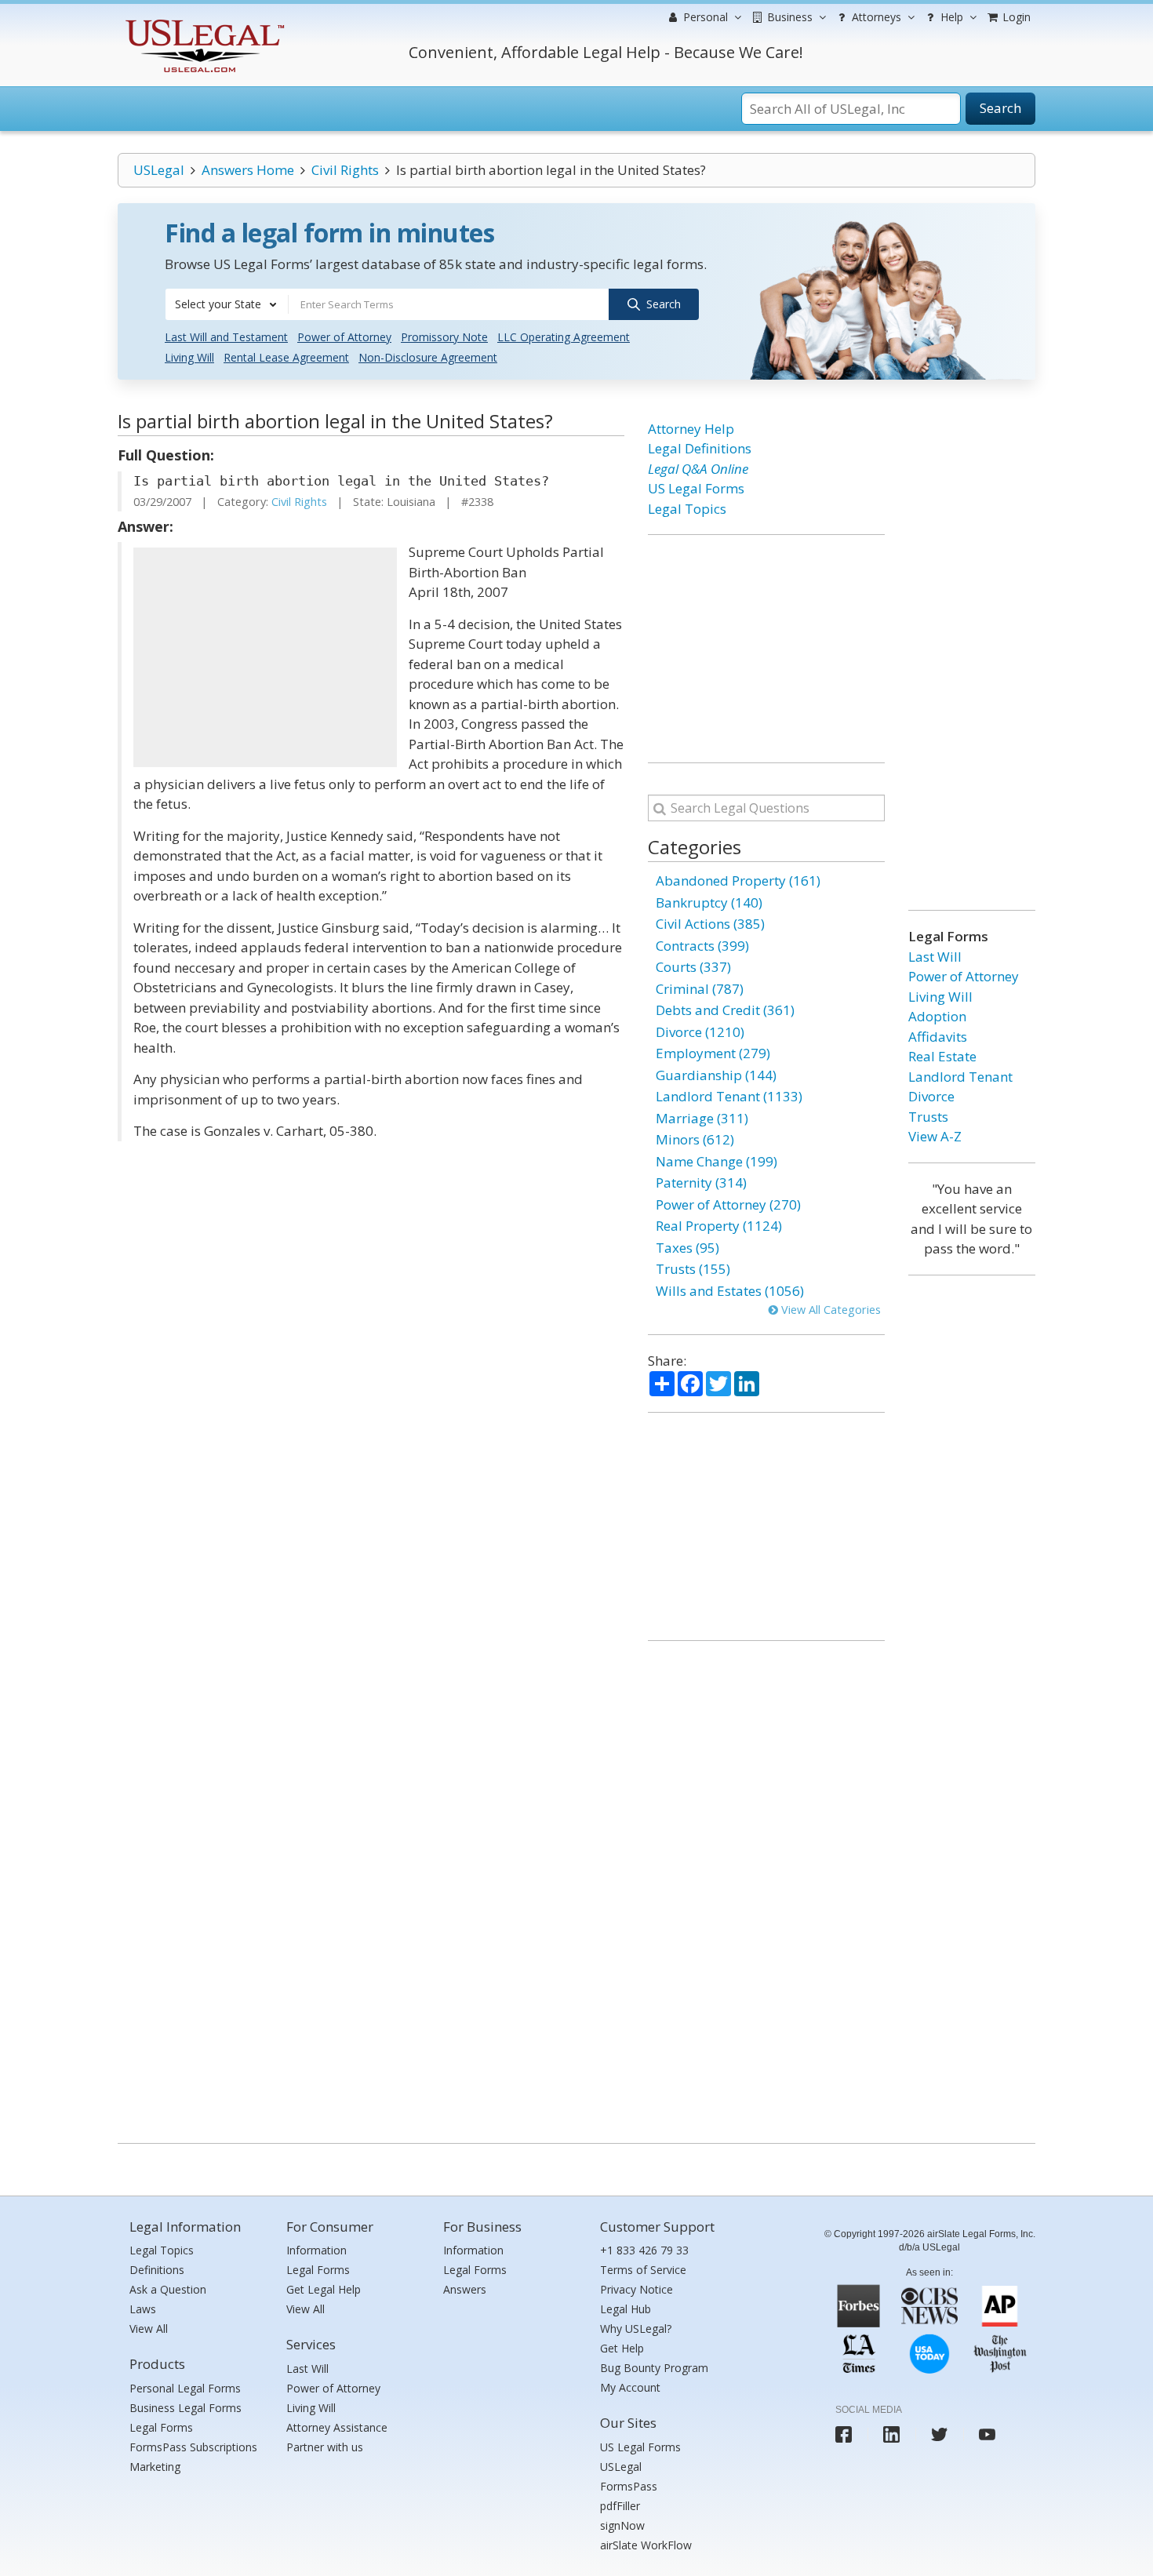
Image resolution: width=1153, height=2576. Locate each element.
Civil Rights (345, 170)
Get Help (622, 2348)
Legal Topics (687, 509)
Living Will (189, 357)
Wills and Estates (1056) (730, 1291)
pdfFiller (620, 2506)
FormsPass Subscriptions (193, 2447)
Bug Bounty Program (654, 2368)
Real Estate (942, 1056)
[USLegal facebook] (844, 2434)
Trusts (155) (693, 1269)
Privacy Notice (637, 2289)
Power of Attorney (344, 337)
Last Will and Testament (226, 337)
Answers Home (248, 170)
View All (149, 2329)
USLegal (159, 170)
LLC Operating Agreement (564, 337)
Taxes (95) (687, 1248)
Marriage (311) (702, 1118)
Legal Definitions (700, 448)
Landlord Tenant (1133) (729, 1096)
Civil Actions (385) (710, 924)
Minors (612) (695, 1139)
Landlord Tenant (960, 1077)
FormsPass (629, 2486)
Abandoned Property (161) (738, 880)
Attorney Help (691, 429)
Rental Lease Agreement (286, 357)
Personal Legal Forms (185, 2388)
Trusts (928, 1117)
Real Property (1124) (719, 1226)
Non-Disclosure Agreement (428, 357)
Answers (465, 2289)
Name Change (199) (717, 1161)
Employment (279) (713, 1053)
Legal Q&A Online (698, 469)
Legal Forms (161, 2427)
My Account (630, 2387)
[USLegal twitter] (939, 2434)
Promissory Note (444, 337)
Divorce (931, 1096)
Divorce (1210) (700, 1032)
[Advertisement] (265, 657)
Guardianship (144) (716, 1075)
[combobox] (227, 304)
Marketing (155, 2467)
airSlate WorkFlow (646, 2545)
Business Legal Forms (185, 2408)
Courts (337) (693, 967)
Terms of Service (643, 2270)
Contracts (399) (702, 946)
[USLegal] (203, 22)
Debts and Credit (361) (725, 1010)
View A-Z (935, 1136)
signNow (622, 2525)
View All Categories (829, 1310)
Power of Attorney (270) (728, 1204)
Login (1015, 17)
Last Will (935, 957)
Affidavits (938, 1037)
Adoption (937, 1016)
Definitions (157, 2270)
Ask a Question (168, 2289)
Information (316, 2250)
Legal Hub (626, 2309)
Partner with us (325, 2447)
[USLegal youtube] (987, 2434)
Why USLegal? (636, 2329)
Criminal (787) (700, 989)
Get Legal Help (324, 2289)
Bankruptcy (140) (709, 902)
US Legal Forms (696, 488)
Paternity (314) (701, 1182)
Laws (143, 2309)
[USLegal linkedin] (891, 2434)
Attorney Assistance (337, 2427)
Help (950, 17)
